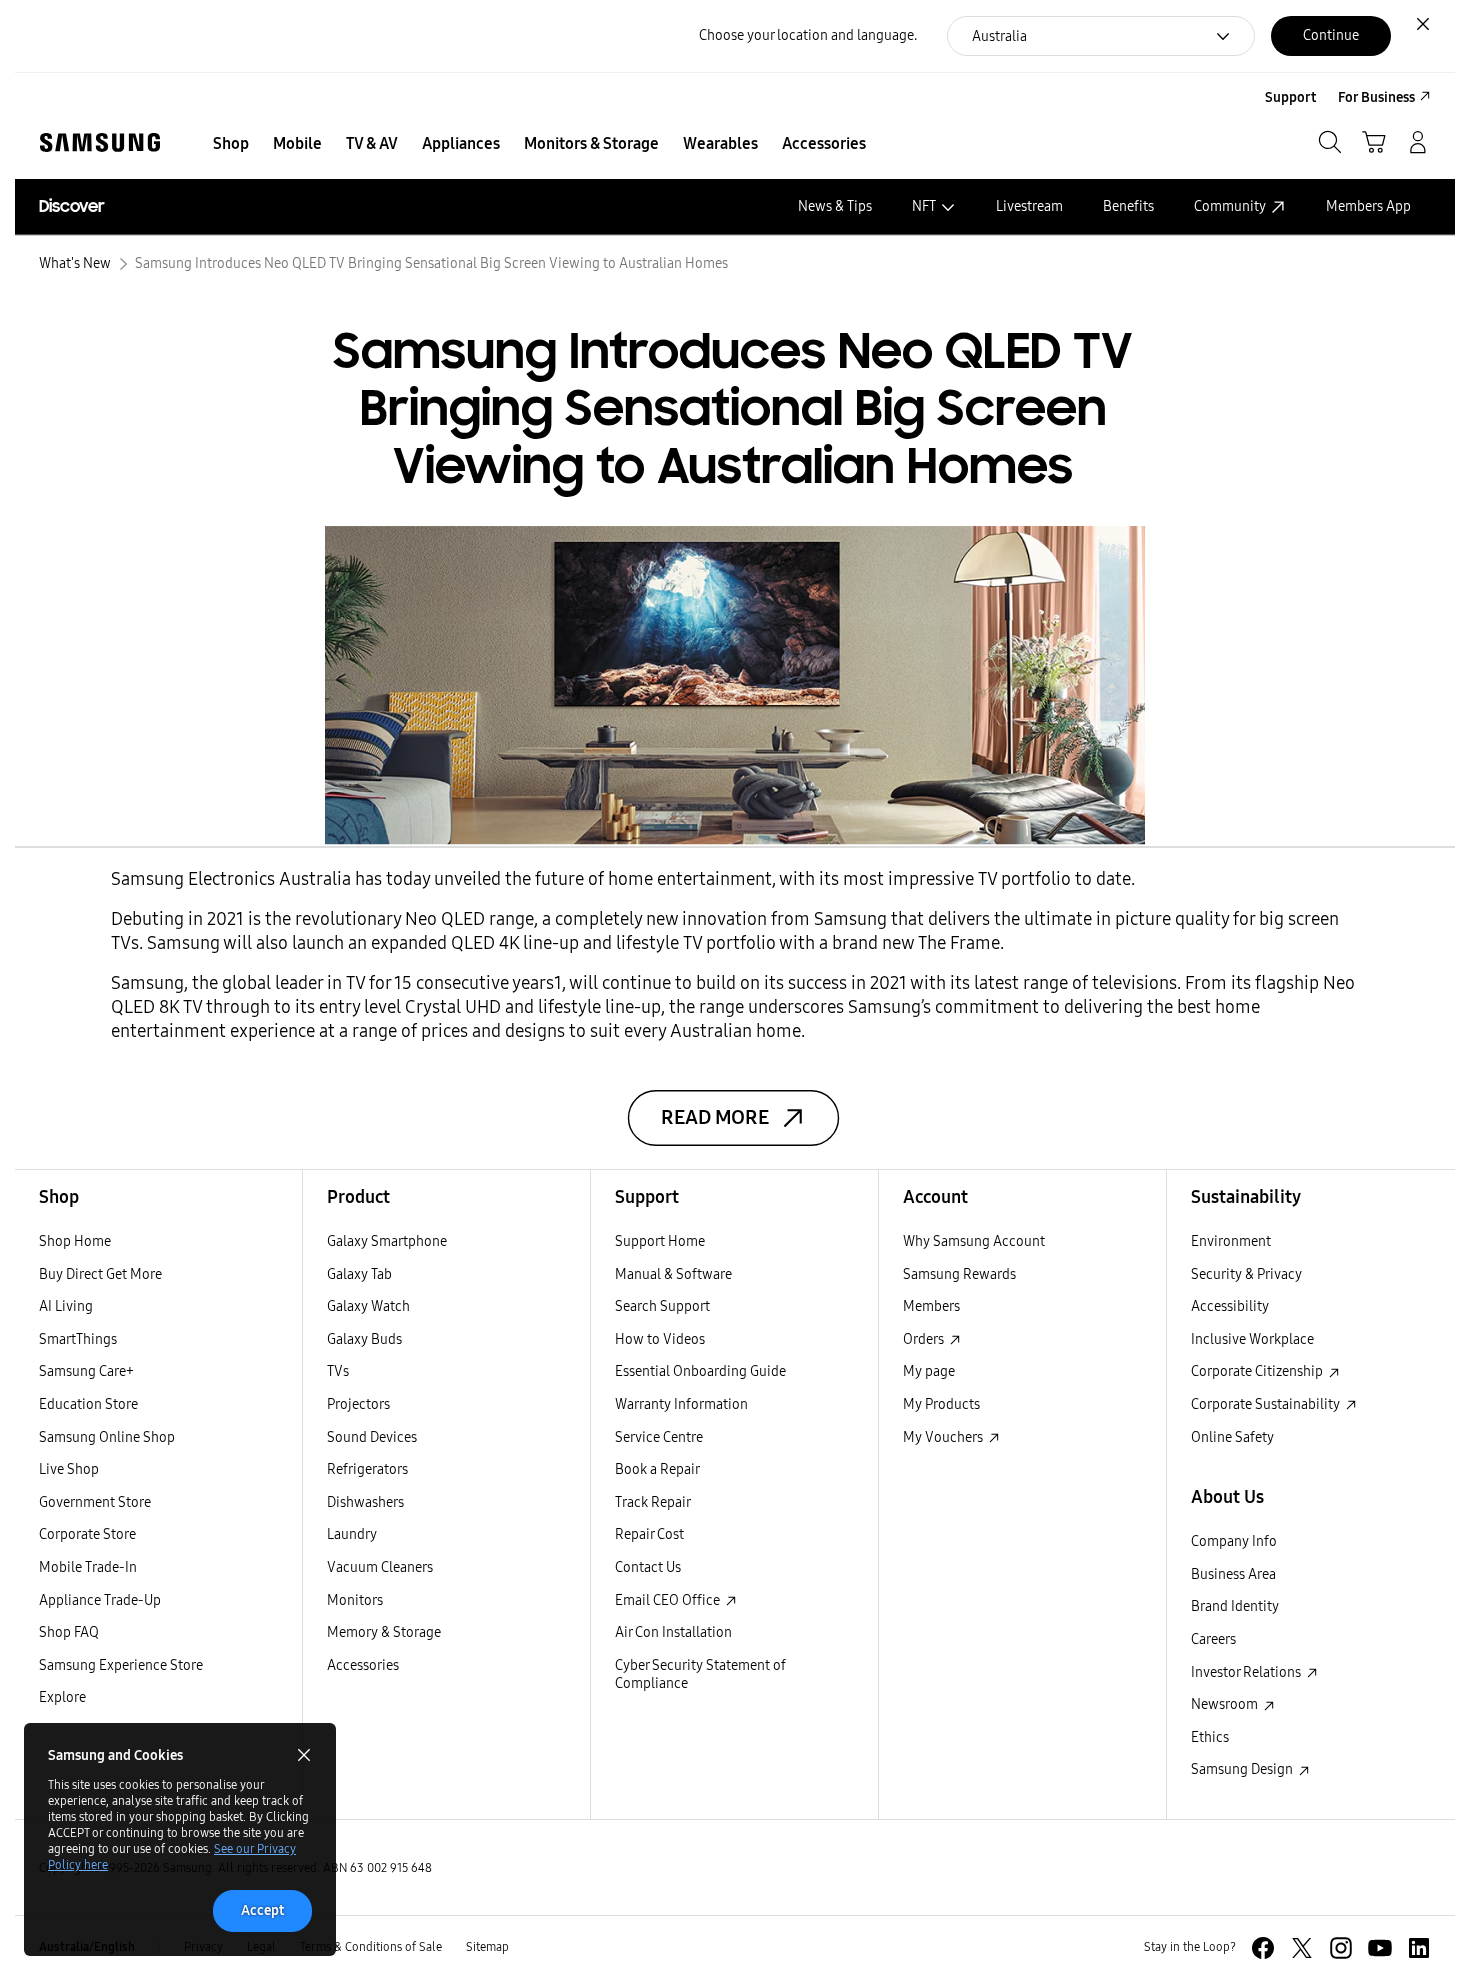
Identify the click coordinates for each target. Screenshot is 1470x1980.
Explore (62, 1697)
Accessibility (1230, 1306)
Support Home (660, 1241)
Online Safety (1232, 1437)
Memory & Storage (384, 1632)
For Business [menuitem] (1376, 97)
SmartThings (78, 1339)
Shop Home (75, 1241)
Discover (72, 206)
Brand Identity (1235, 1606)
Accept (262, 1910)
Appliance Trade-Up (100, 1600)
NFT (924, 206)
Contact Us (648, 1567)
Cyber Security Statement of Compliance (700, 1675)
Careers (1213, 1639)
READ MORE (715, 1118)
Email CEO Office (669, 1600)
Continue (1331, 35)
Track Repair (653, 1502)
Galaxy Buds (364, 1339)
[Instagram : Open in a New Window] (1341, 1948)
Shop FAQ (69, 1632)
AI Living (66, 1306)
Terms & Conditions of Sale (371, 1947)
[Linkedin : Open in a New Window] (1419, 1948)
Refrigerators (367, 1469)
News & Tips (835, 206)
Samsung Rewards (959, 1274)
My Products (941, 1404)
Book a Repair (657, 1469)
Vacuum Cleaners (380, 1567)
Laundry (352, 1534)
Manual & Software (673, 1274)
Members (931, 1306)
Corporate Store (87, 1534)
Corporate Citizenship (1258, 1371)
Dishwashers (365, 1502)
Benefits (1128, 206)
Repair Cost (649, 1534)
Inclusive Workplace (1252, 1339)
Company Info (1234, 1541)
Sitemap (487, 1947)
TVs (338, 1371)
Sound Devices (372, 1437)
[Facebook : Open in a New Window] (1263, 1948)
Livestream (1029, 206)
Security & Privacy (1246, 1274)
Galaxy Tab (359, 1274)
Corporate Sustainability (1267, 1404)
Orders (925, 1339)
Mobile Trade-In (88, 1567)
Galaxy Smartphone (387, 1241)
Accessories (363, 1665)
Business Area (1233, 1574)
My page (929, 1371)
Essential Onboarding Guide (700, 1371)
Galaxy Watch (368, 1306)
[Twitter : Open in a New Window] (1302, 1948)
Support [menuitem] (1290, 97)
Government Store (95, 1502)
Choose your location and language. (808, 35)
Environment (1231, 1241)
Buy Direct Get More (100, 1274)
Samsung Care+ (86, 1371)
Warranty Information (681, 1404)
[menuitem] (231, 144)
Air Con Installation (673, 1632)
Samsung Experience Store (121, 1665)
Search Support (662, 1306)
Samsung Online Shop (107, 1437)
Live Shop (69, 1469)
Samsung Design (1243, 1769)
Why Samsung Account (974, 1241)
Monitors (355, 1600)
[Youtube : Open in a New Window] (1380, 1948)
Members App (1368, 206)
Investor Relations (1247, 1672)
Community (1230, 206)
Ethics (1210, 1737)
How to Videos (660, 1339)
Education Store (88, 1404)
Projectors (358, 1404)
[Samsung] (100, 142)
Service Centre (659, 1437)
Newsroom (1226, 1704)
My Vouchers (944, 1437)
